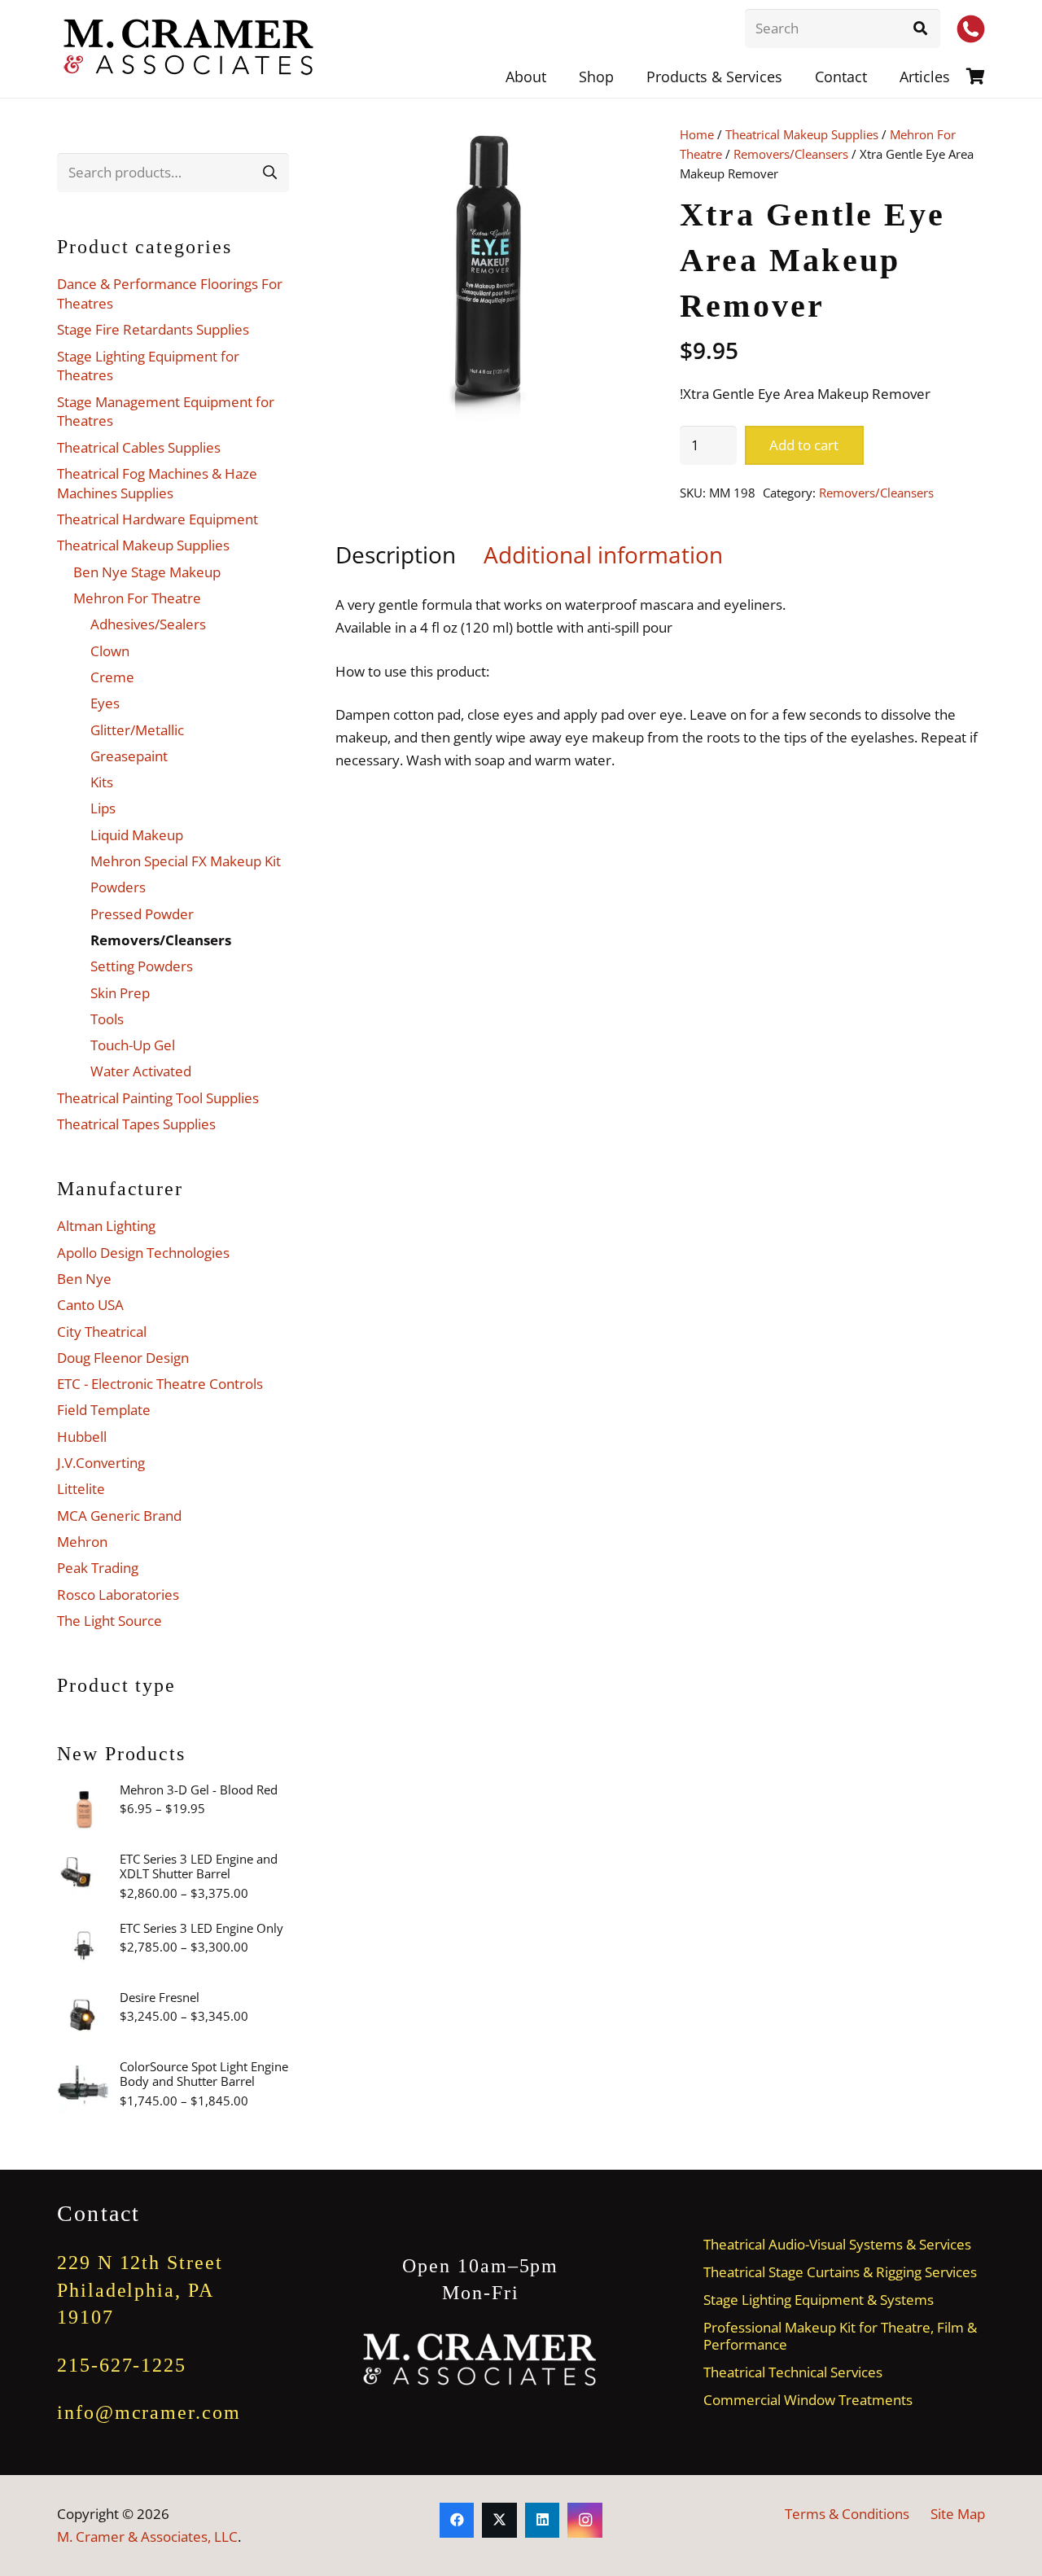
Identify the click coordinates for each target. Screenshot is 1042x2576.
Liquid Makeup (137, 835)
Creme (112, 677)
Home (697, 134)
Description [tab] (396, 554)
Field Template (104, 1410)
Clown (110, 651)
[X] (499, 2520)
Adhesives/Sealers (148, 624)
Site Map (958, 2514)
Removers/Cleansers (791, 154)
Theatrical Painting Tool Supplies (158, 1098)
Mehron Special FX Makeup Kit (186, 861)
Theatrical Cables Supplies (139, 447)
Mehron (82, 1542)
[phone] (971, 29)
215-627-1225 (122, 2365)
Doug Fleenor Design (123, 1358)
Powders (118, 887)
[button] (795, 77)
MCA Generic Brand (119, 1516)
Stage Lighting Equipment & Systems (819, 2300)
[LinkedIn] (543, 2520)
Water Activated (141, 1071)
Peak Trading (98, 1568)
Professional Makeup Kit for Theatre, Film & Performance (840, 2336)
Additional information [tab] (603, 554)
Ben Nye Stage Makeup (147, 572)
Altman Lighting (106, 1226)
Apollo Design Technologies (143, 1253)
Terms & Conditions (847, 2514)
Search (269, 172)
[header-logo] (190, 49)
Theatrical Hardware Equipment (158, 519)
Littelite (81, 1489)
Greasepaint (129, 756)
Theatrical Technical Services (793, 2372)
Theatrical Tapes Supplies (136, 1124)
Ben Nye (84, 1279)
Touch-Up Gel (133, 1045)
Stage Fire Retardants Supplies (153, 329)
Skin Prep (120, 993)
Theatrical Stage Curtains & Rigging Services (840, 2272)
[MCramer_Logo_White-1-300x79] (481, 2360)
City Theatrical (102, 1332)
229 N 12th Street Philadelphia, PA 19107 (140, 2290)
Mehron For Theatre (137, 598)
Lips (103, 808)
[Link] (976, 76)
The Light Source (109, 1621)
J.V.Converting (101, 1463)
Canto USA (90, 1305)
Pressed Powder (142, 914)
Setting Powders (142, 966)
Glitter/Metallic (137, 730)
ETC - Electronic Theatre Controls (160, 1384)
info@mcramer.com (149, 2412)
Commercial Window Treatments (808, 2400)
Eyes (105, 703)
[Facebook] (457, 2520)
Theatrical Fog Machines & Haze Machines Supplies (157, 483)
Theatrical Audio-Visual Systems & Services (837, 2244)
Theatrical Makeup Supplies (802, 134)
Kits (102, 782)
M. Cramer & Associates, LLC (147, 2537)
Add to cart (804, 445)
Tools (107, 1019)
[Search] (921, 28)
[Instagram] (585, 2520)
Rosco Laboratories (118, 1595)
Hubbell (82, 1437)
